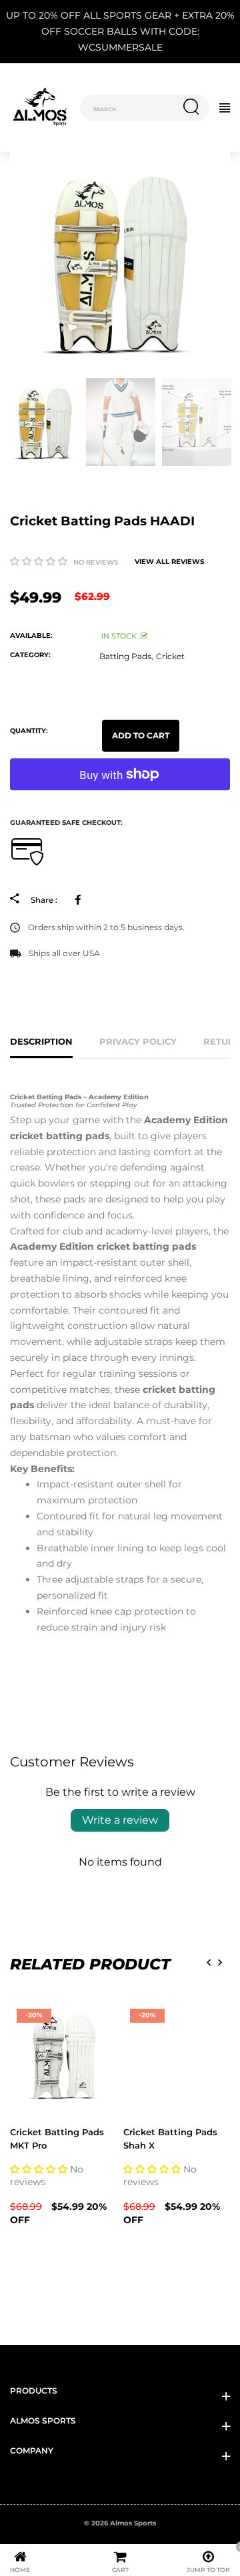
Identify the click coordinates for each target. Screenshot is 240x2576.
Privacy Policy (138, 1041)
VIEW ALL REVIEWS (169, 562)
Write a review (120, 1820)
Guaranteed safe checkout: (66, 823)
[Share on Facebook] (80, 900)
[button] (39, 561)
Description (41, 1041)
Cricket (170, 656)
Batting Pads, (126, 656)
